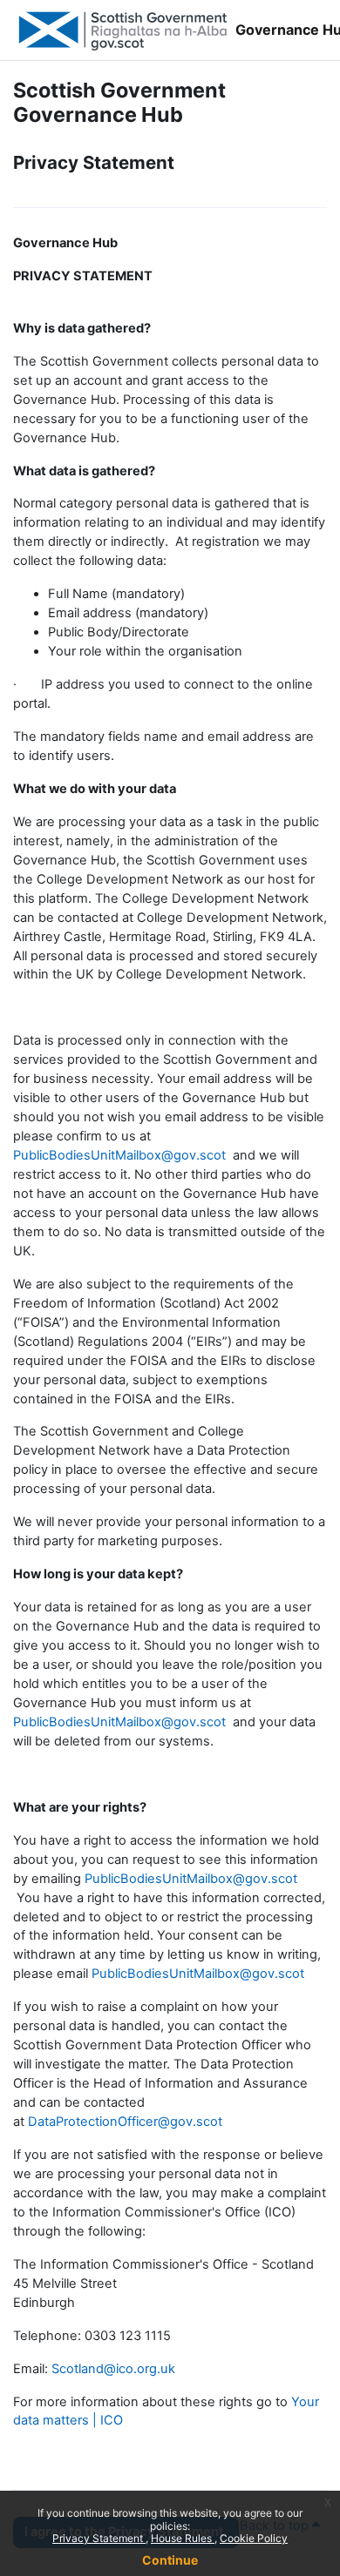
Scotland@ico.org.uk (113, 2369)
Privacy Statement (99, 2538)
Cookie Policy (254, 2538)
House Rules (183, 2538)
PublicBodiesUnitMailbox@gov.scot (119, 1155)
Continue (170, 2560)
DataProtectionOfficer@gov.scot (125, 2122)
